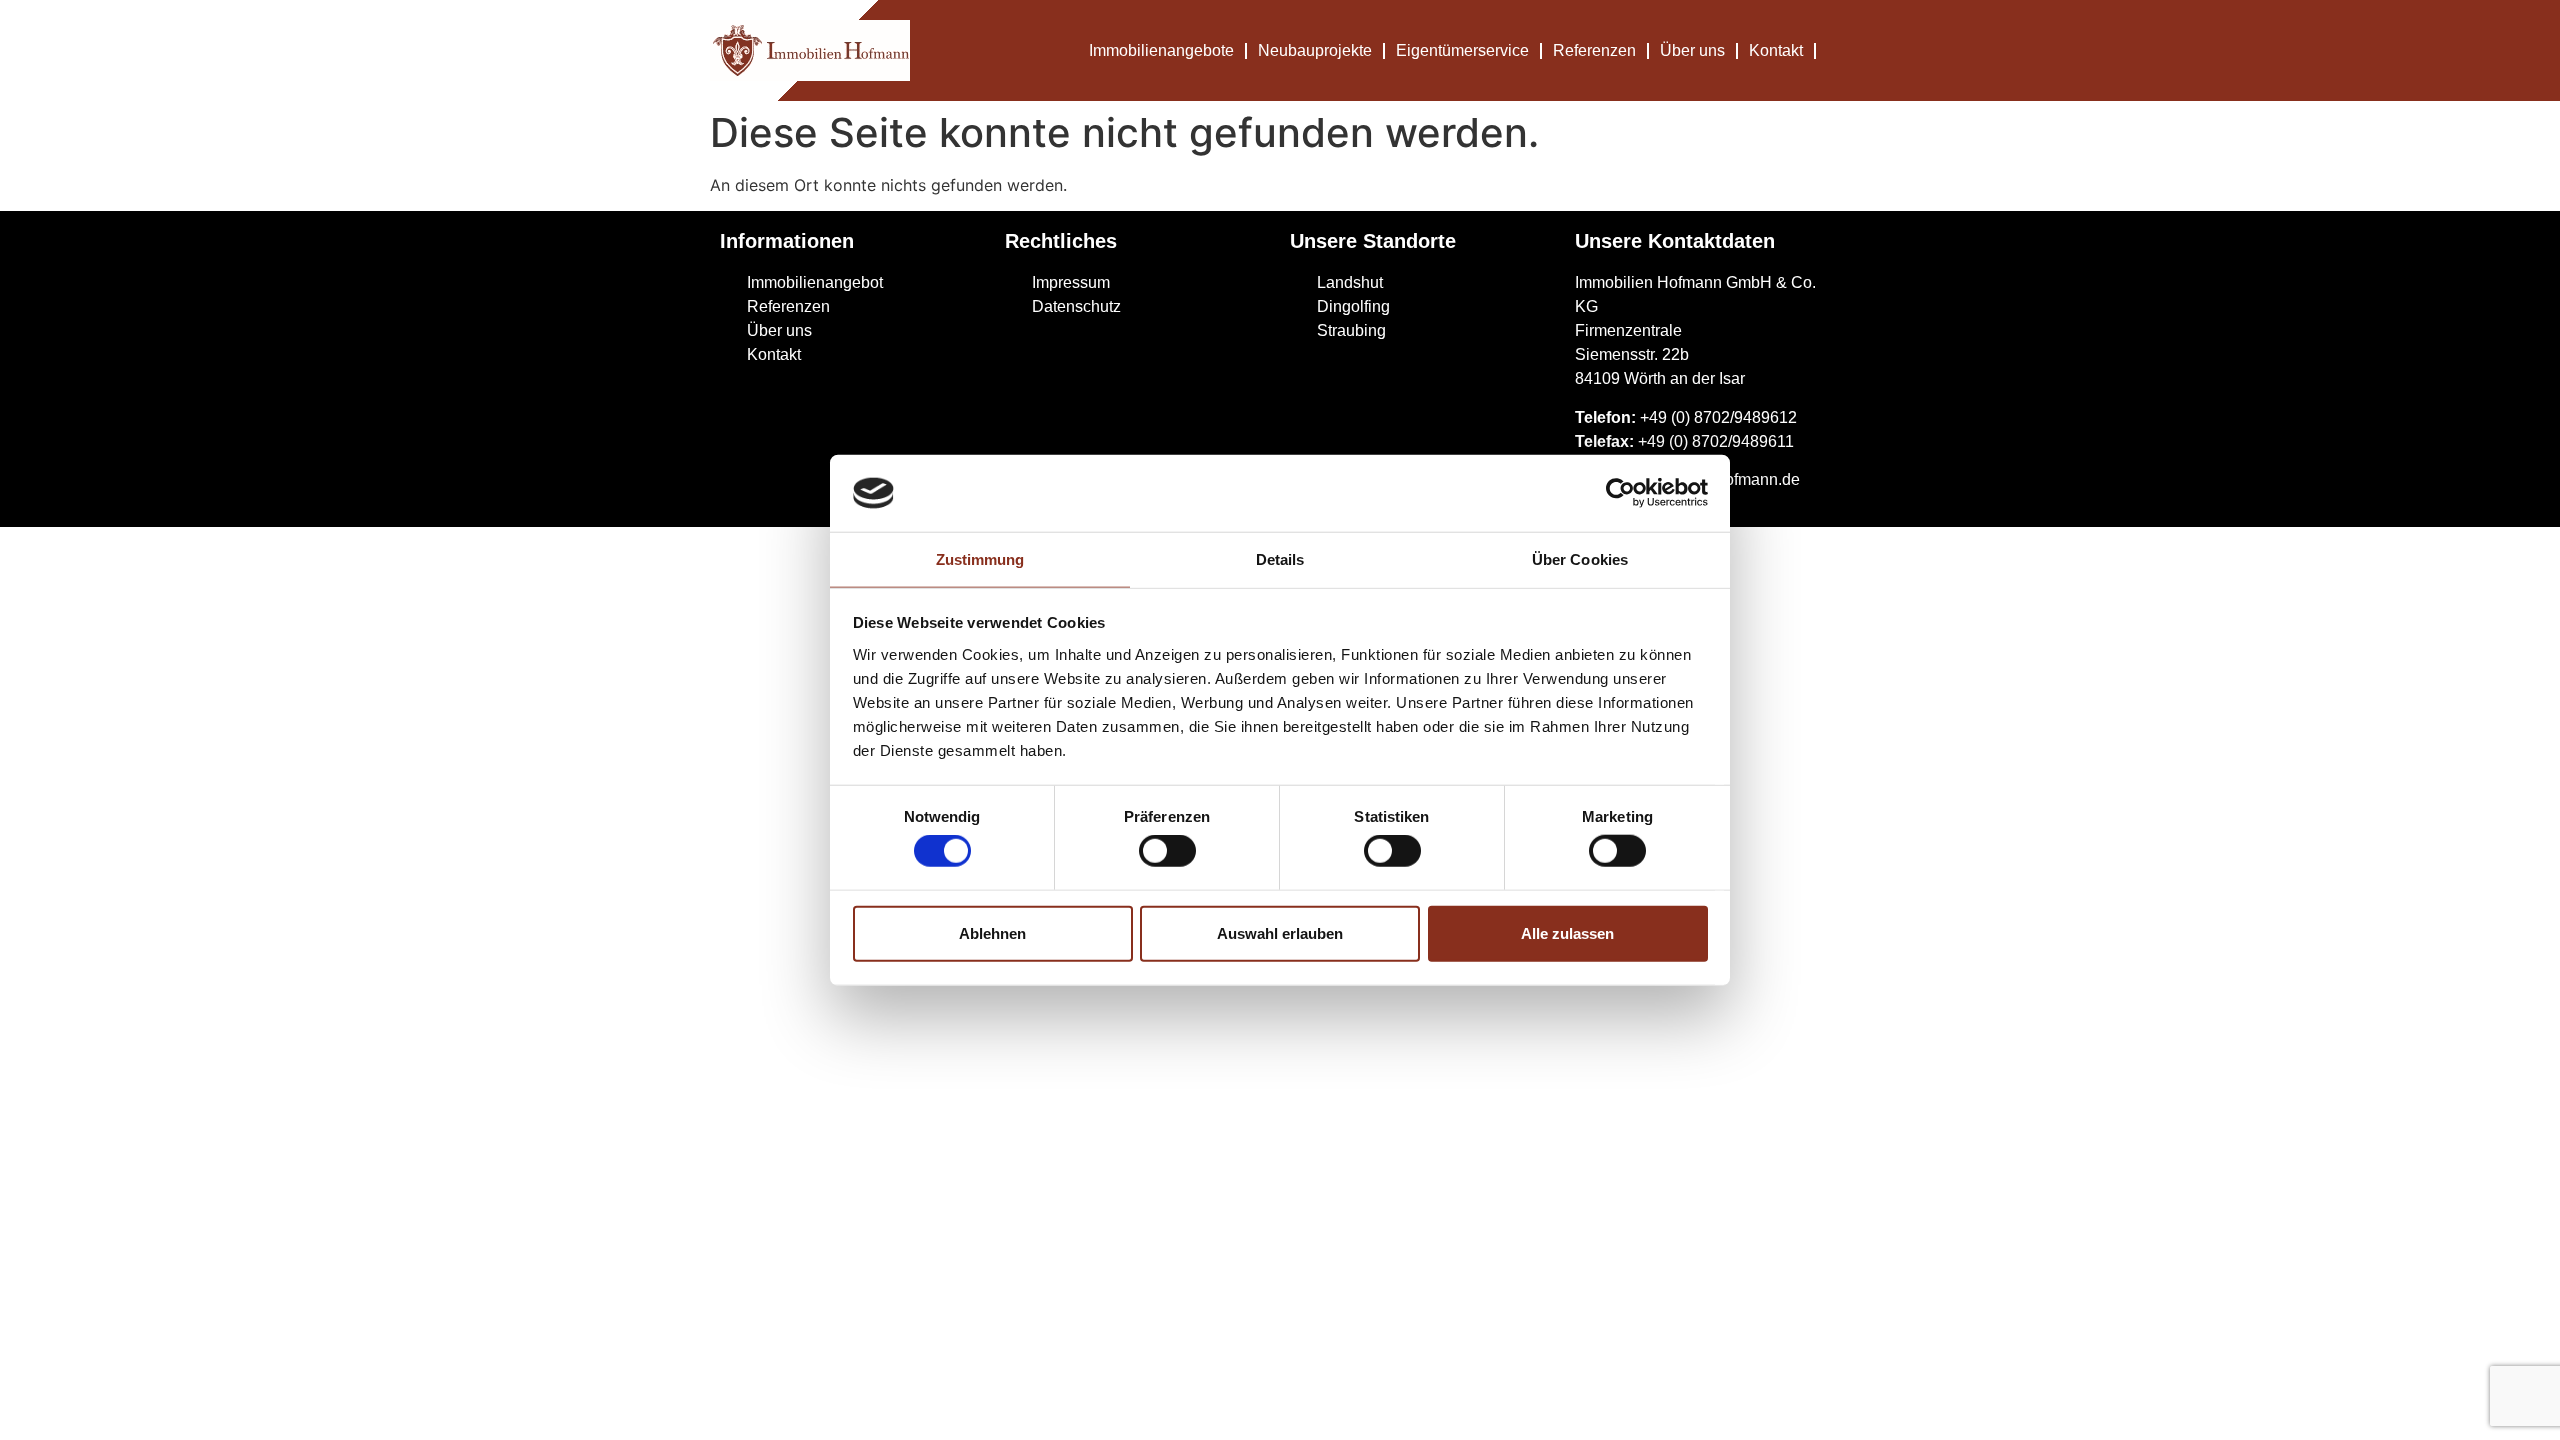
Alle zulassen (1567, 932)
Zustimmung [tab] (980, 559)
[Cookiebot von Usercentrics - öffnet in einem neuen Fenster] (1620, 493)
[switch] (1167, 851)
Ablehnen (992, 932)
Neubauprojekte (1315, 50)
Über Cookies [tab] (1580, 559)
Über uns (1692, 50)
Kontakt (1776, 50)
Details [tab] (1280, 559)
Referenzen (1594, 50)
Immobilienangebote (1161, 50)
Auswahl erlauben (1280, 932)
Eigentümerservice (1462, 50)
